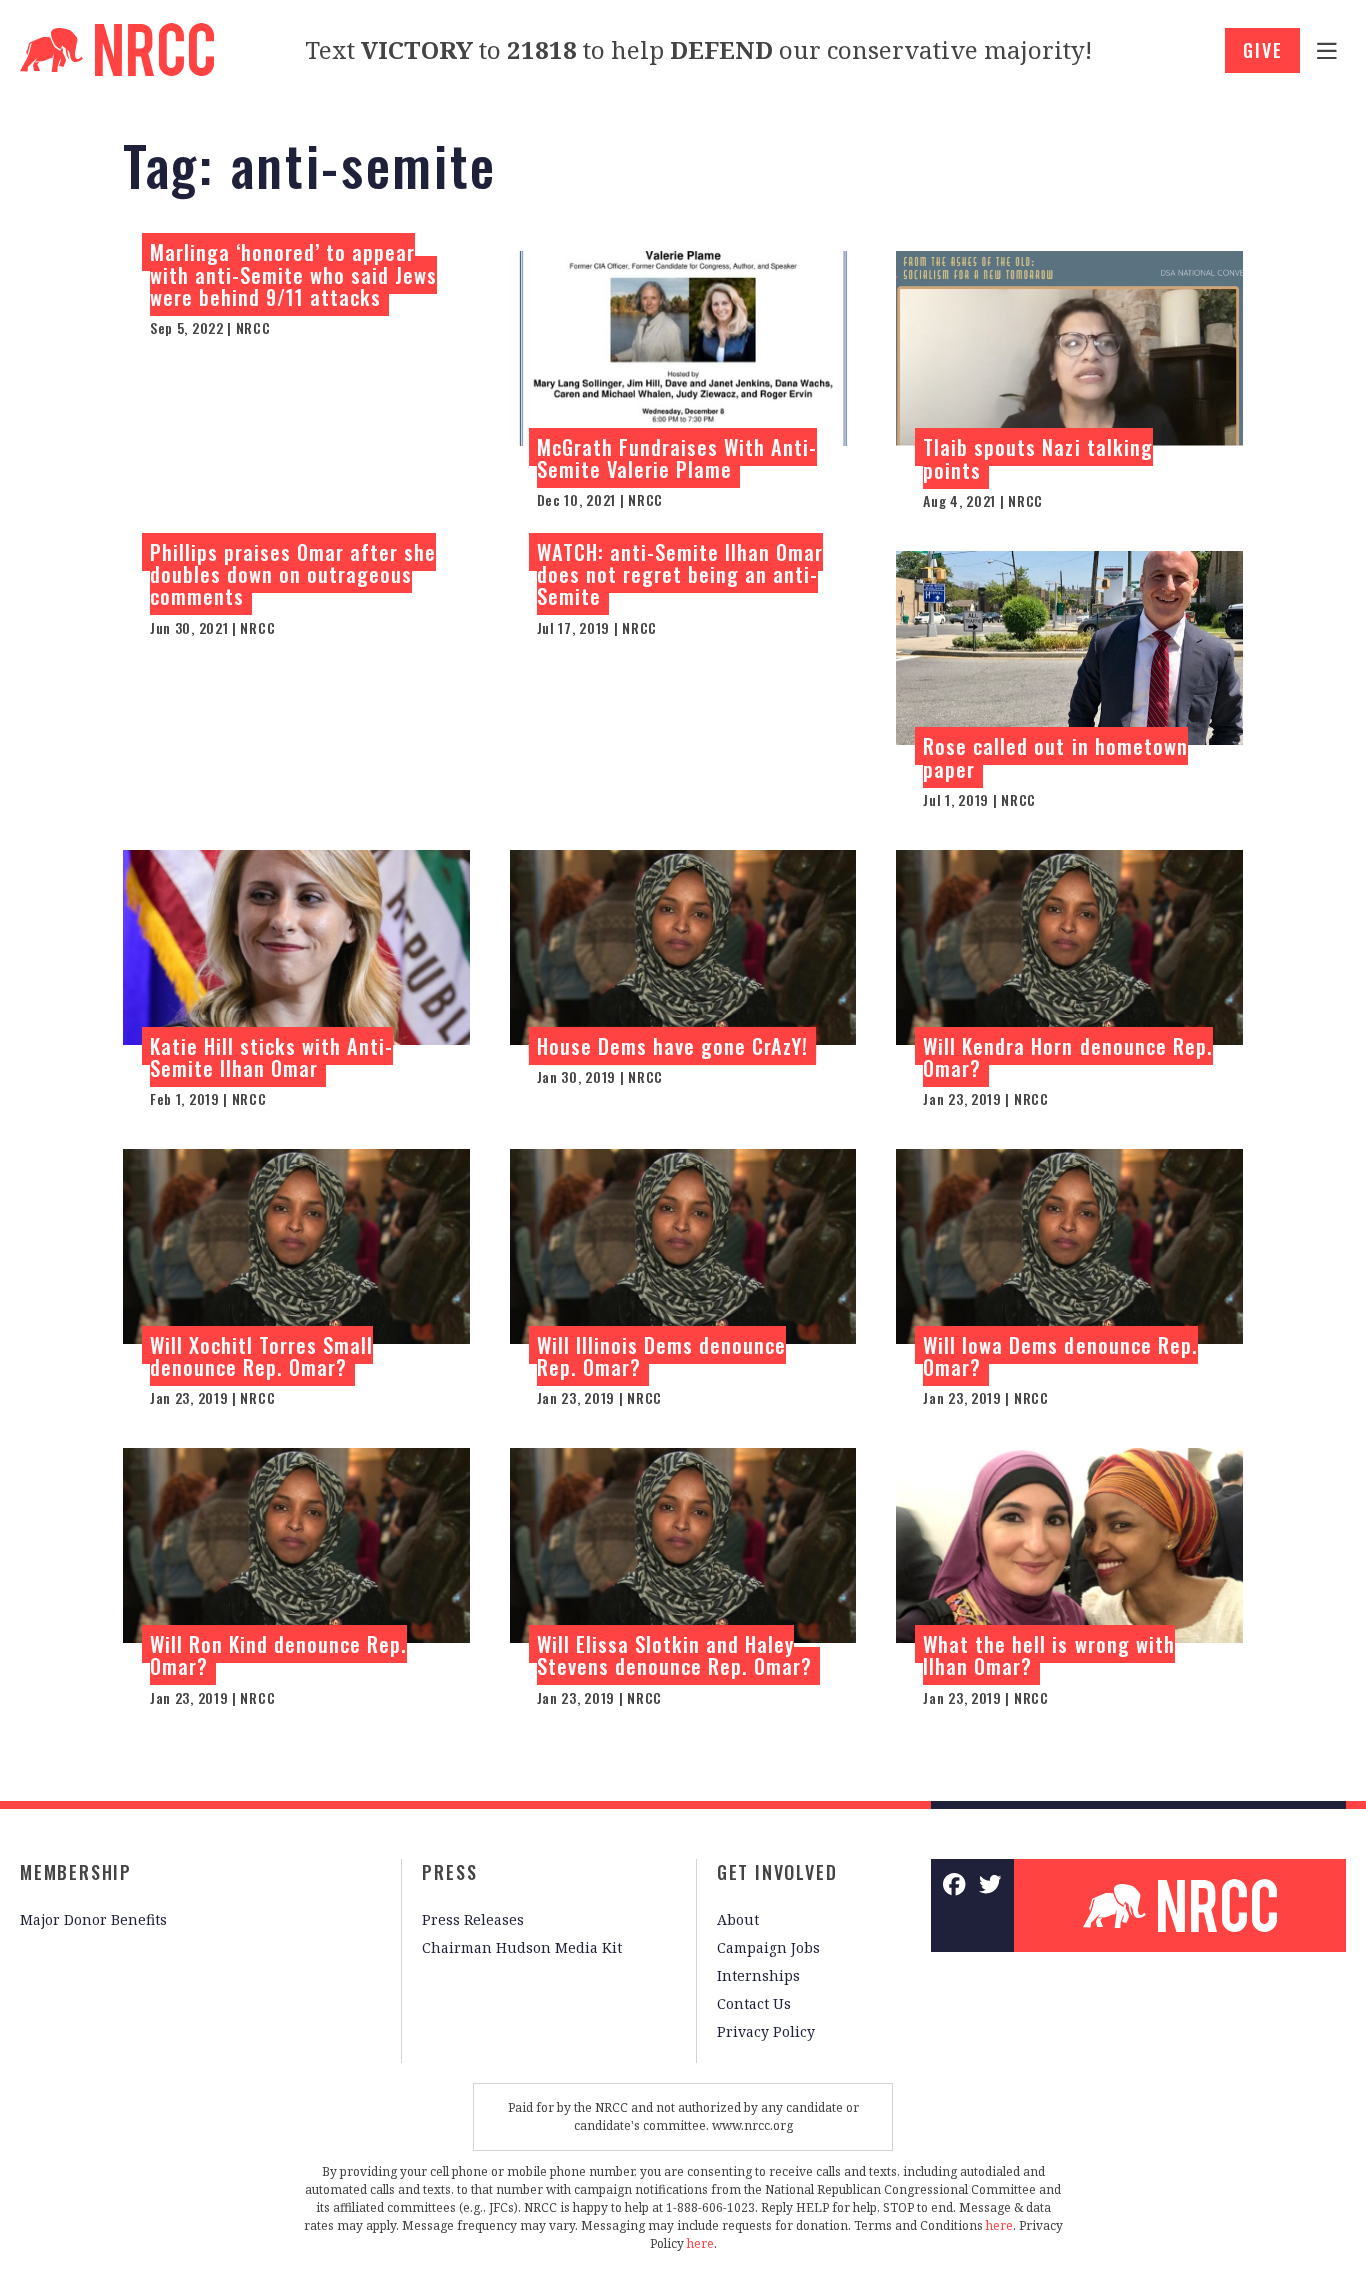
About (738, 1919)
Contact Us (754, 2003)
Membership (76, 1872)
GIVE (1262, 50)
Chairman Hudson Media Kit (522, 1947)
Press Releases (473, 1919)
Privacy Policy (766, 2031)
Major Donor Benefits (93, 1919)
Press (449, 1872)
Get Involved (777, 1872)
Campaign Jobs (768, 1947)
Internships (758, 1975)
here (999, 2225)
